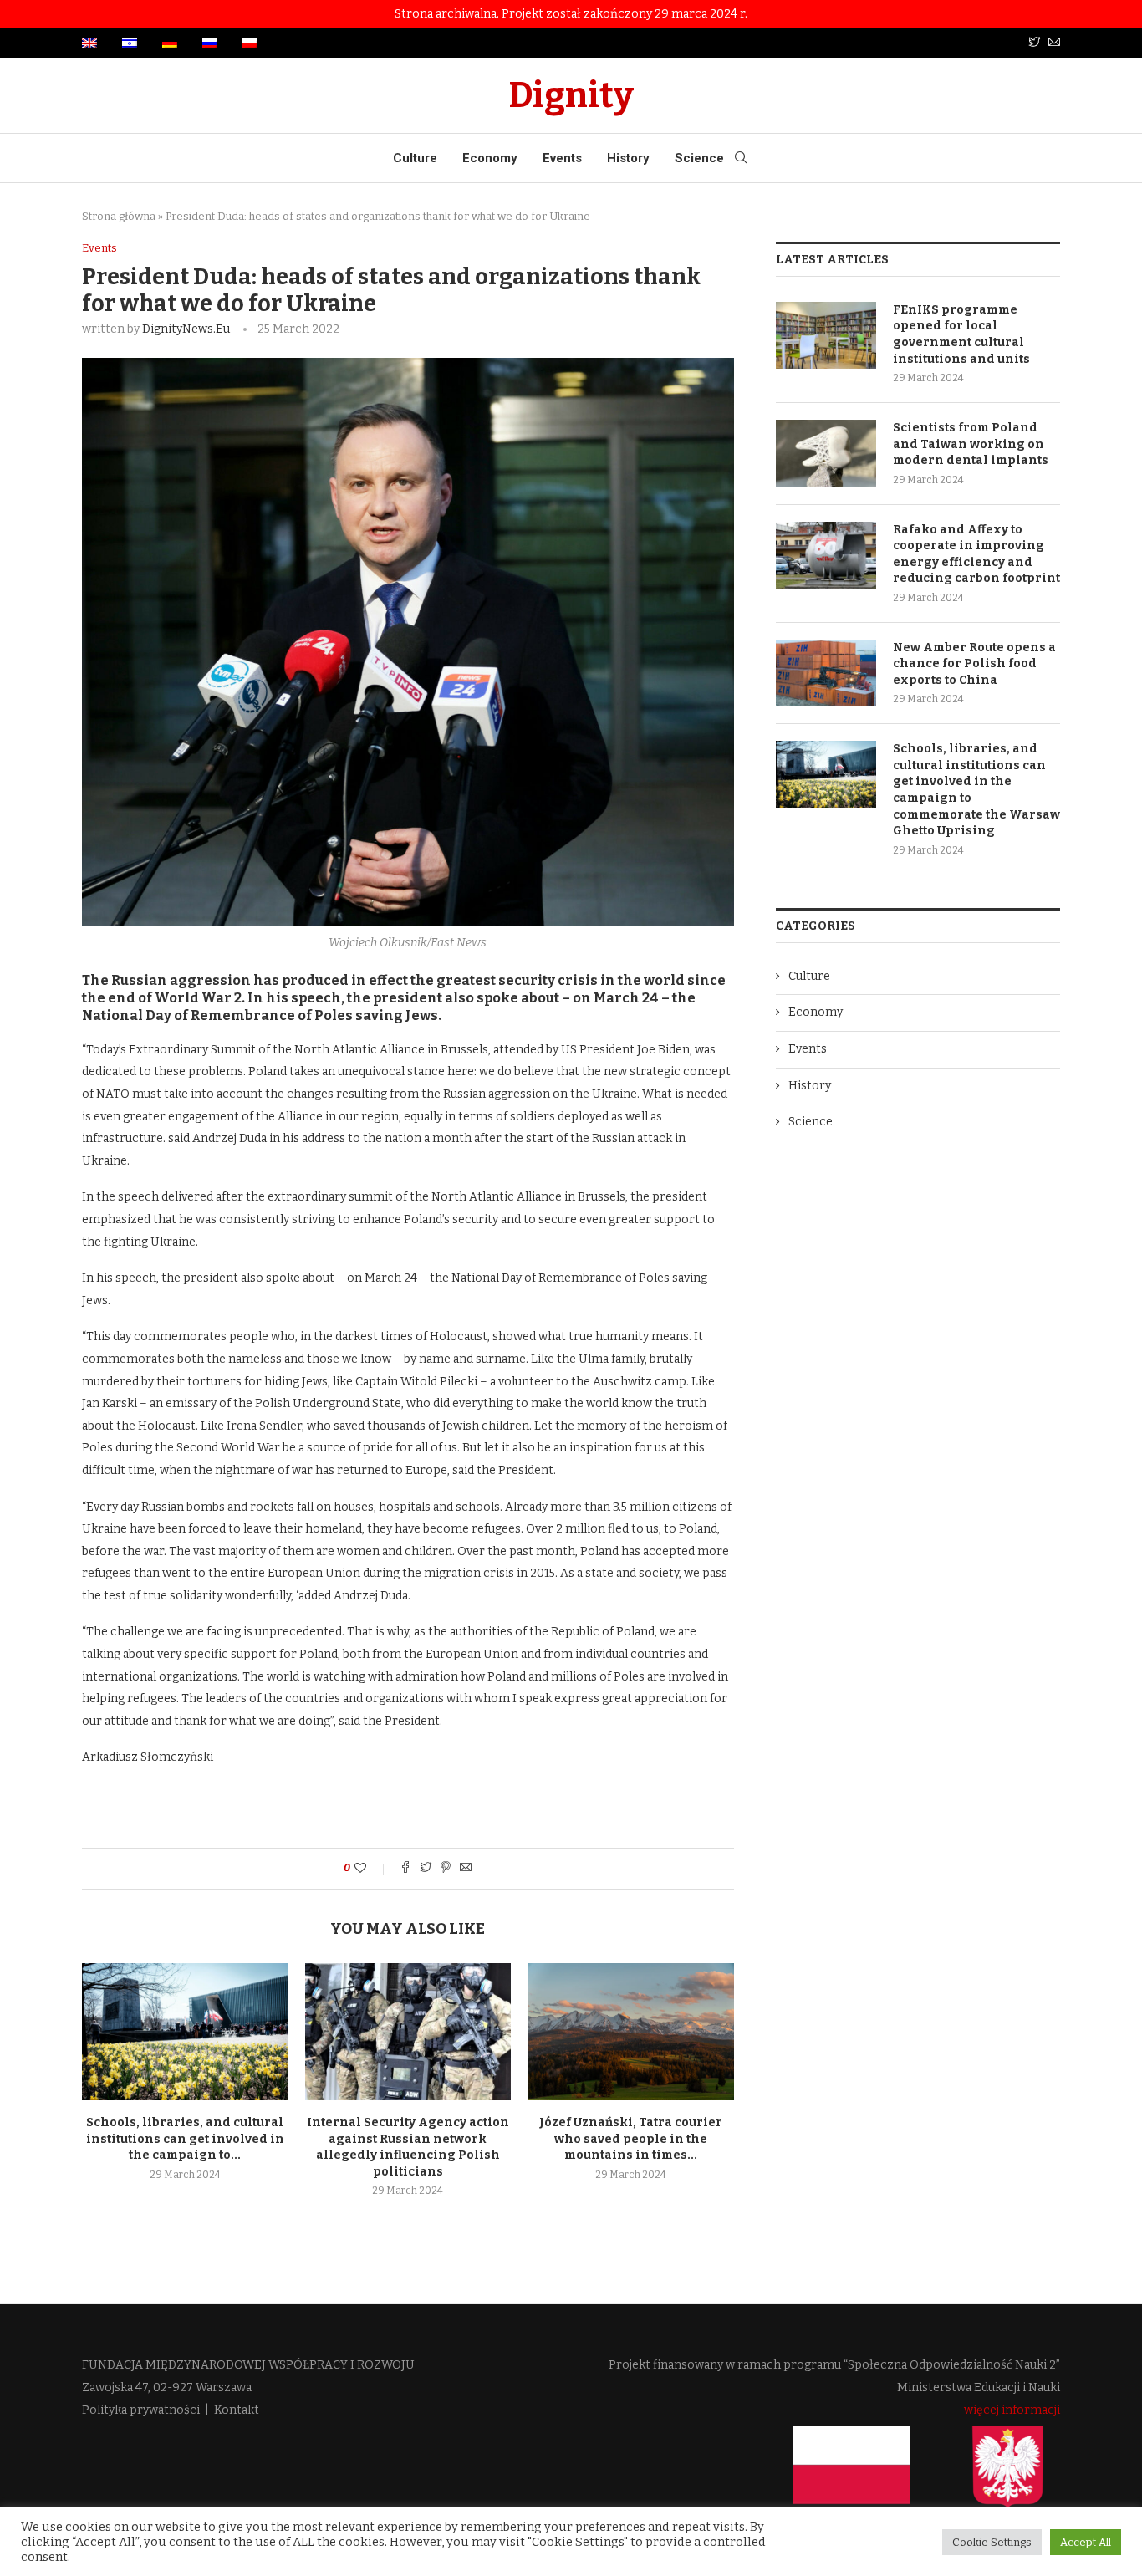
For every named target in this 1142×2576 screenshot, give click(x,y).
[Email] (1054, 43)
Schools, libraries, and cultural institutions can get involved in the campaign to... (185, 2139)
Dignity (571, 95)
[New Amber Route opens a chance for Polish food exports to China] (826, 673)
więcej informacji (1012, 2410)
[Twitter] (1034, 43)
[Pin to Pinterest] (446, 1869)
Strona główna (119, 216)
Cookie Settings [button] (992, 2542)
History (628, 158)
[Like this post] (372, 1868)
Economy (490, 158)
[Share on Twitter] (426, 1869)
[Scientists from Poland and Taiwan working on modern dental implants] (826, 453)
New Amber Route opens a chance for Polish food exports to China (974, 664)
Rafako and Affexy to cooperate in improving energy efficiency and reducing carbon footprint (976, 554)
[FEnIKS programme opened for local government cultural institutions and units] (826, 335)
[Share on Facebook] (405, 1869)
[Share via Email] (466, 1869)
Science (699, 158)
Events (562, 158)
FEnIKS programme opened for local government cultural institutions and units (961, 334)
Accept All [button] (1086, 2542)
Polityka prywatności (141, 2410)
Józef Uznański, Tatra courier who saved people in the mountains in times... (631, 2139)
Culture (415, 158)
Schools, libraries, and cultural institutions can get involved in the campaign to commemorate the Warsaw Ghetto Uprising (976, 790)
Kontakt (237, 2410)
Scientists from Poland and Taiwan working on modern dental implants (971, 444)
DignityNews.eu (186, 329)
